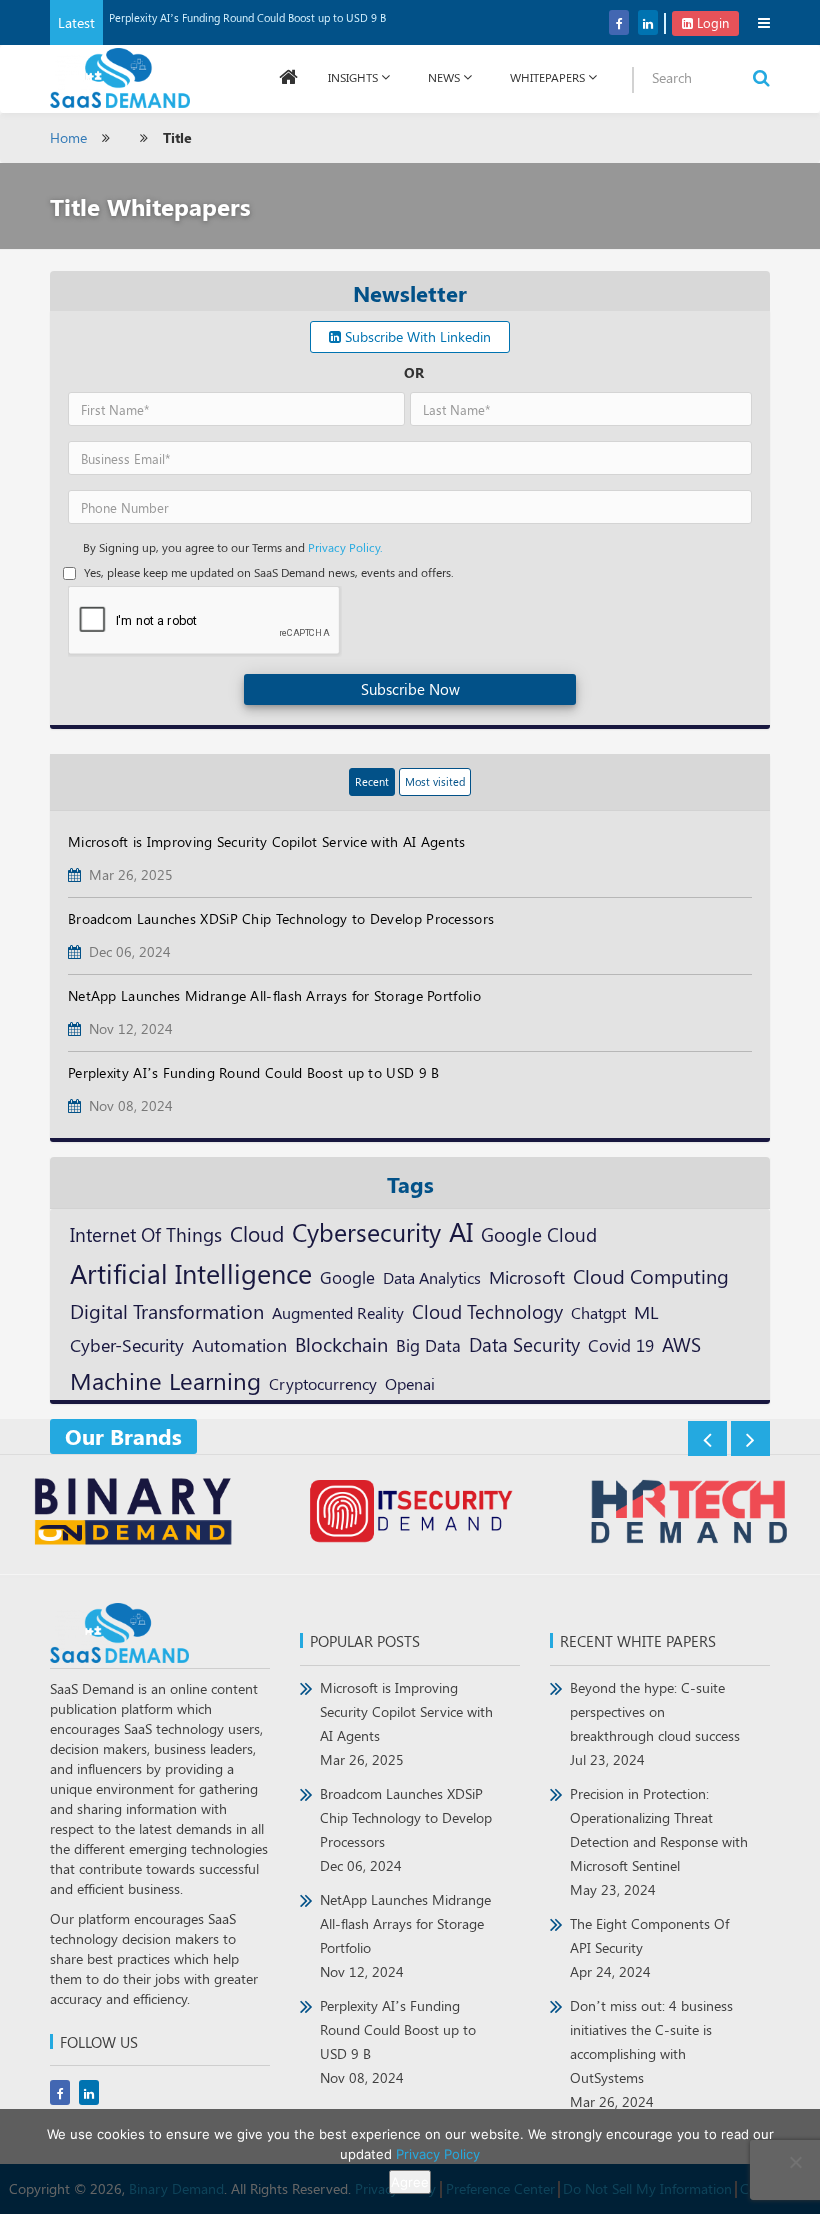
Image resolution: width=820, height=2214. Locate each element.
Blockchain (341, 1343)
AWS (681, 1344)
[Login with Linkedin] (87, 45)
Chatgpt (598, 1312)
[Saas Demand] (120, 76)
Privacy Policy (438, 2154)
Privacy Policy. (345, 547)
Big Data (428, 1345)
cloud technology (487, 1311)
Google (347, 1276)
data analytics (432, 1277)
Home (68, 137)
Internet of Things (146, 1234)
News (444, 77)
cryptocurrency (323, 1383)
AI (461, 1231)
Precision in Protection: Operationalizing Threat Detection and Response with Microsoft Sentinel (659, 1841)
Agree (410, 2182)
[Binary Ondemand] (131, 1514)
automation (239, 1345)
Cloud (257, 1233)
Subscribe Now (410, 689)
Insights (353, 77)
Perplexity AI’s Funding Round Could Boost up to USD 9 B (247, 17)
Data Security (524, 1344)
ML (646, 1311)
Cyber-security (127, 1344)
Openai (410, 1383)
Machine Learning (165, 1380)
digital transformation (167, 1310)
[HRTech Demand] (688, 1514)
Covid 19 (621, 1345)
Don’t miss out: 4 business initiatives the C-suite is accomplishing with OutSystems (651, 2053)
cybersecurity (366, 1231)
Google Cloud (539, 1234)
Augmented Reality (338, 1312)
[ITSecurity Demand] (410, 1514)
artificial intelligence (191, 1273)
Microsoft (527, 1276)
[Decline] (795, 2162)
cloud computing (651, 1276)
